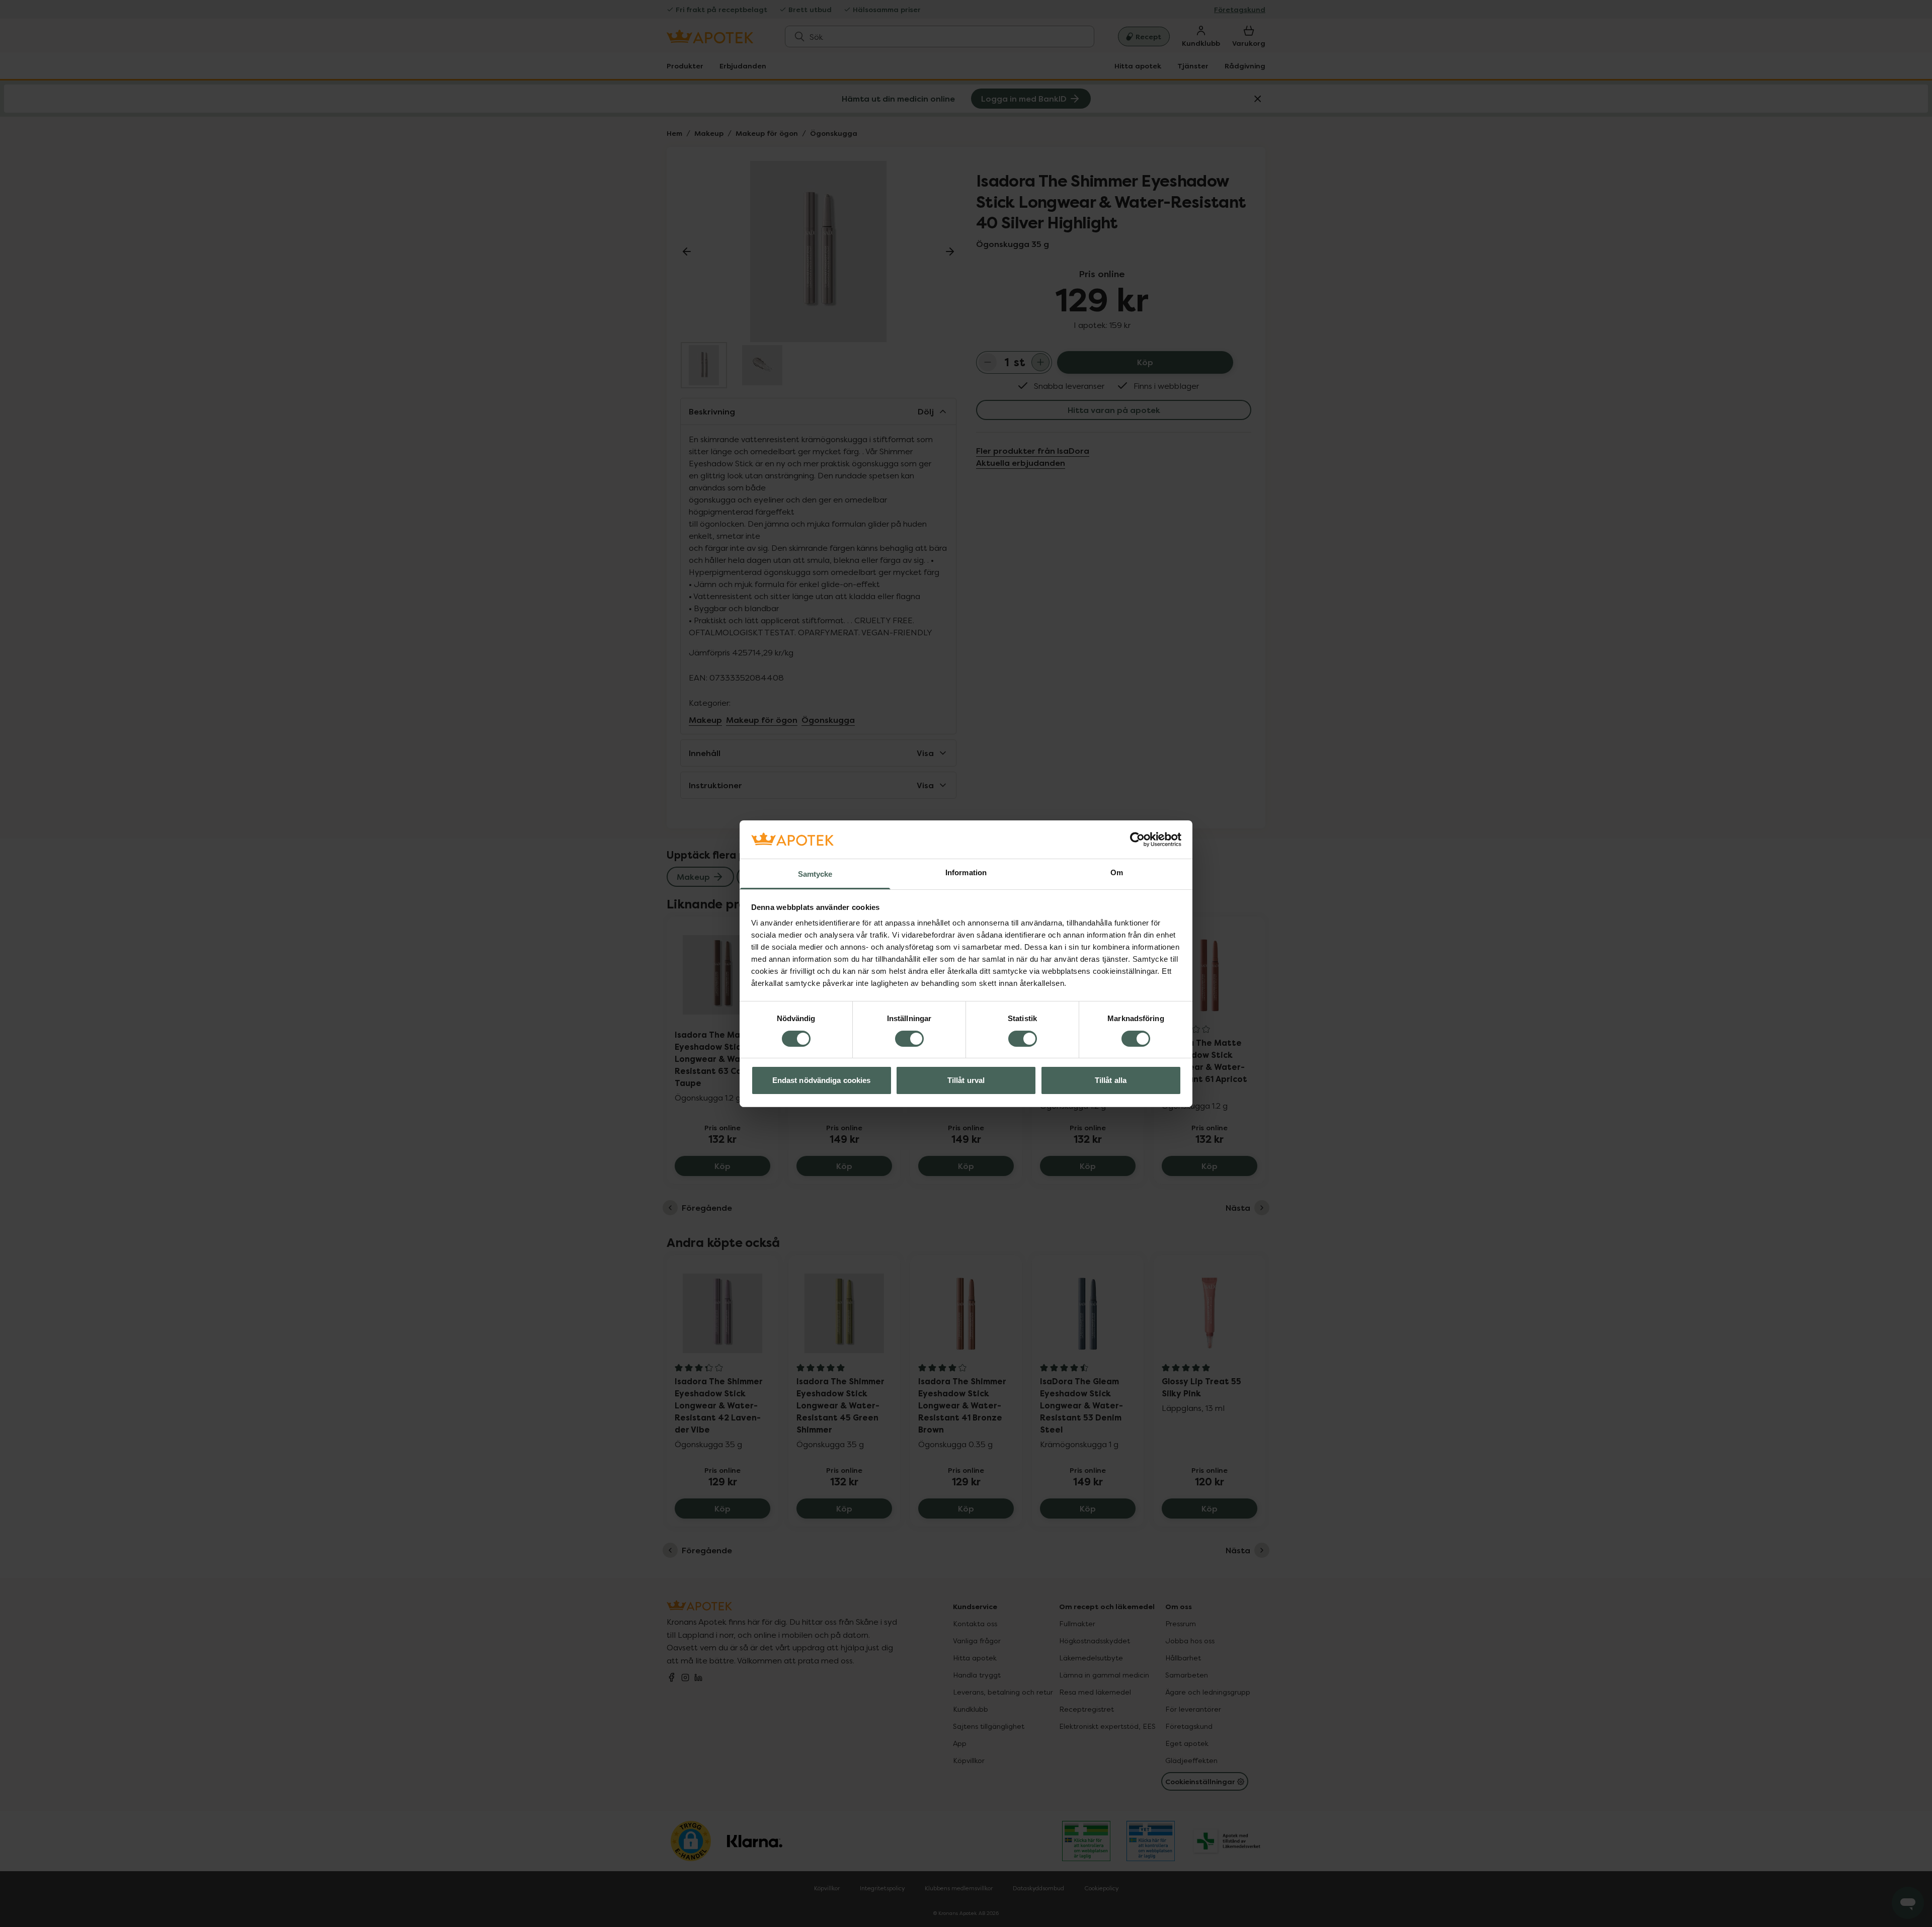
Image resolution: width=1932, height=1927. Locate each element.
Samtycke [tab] (815, 874)
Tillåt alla (1111, 1080)
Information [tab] (966, 872)
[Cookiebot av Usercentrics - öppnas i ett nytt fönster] (1137, 840)
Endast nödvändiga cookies (822, 1080)
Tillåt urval (966, 1080)
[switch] (909, 1039)
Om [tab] (1117, 872)
